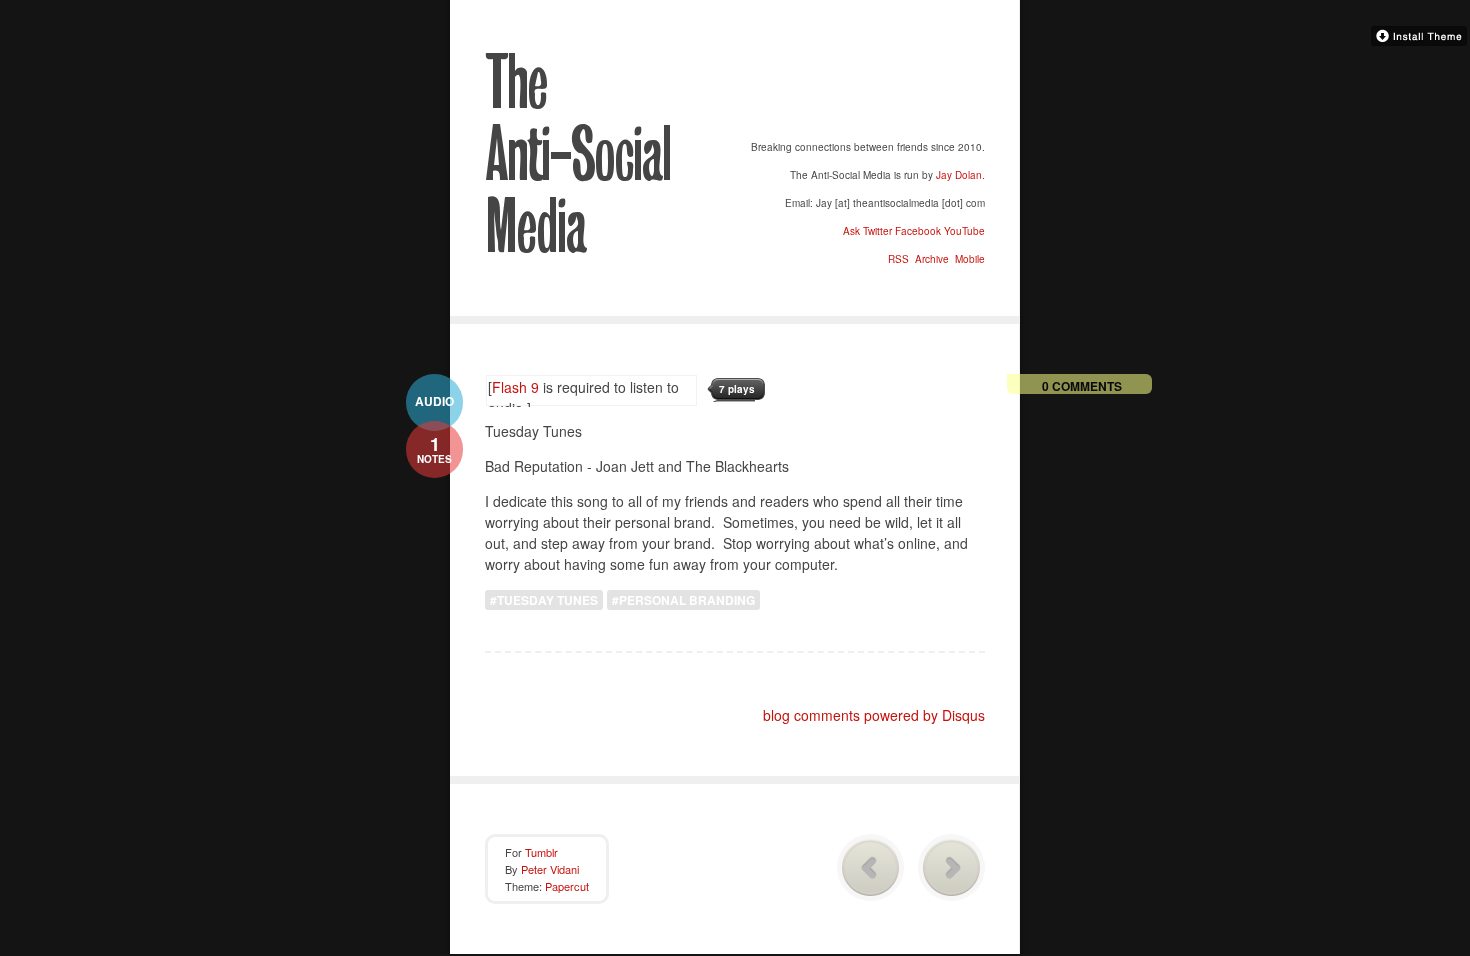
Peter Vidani (550, 869)
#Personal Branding (683, 600)
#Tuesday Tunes (544, 600)
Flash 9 (515, 387)
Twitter (877, 231)
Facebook (918, 231)
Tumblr (541, 852)
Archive (930, 259)
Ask (851, 231)
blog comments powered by (874, 715)
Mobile (968, 259)
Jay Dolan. (960, 175)
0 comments (1082, 385)
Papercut (567, 886)
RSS (897, 259)
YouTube (964, 231)
